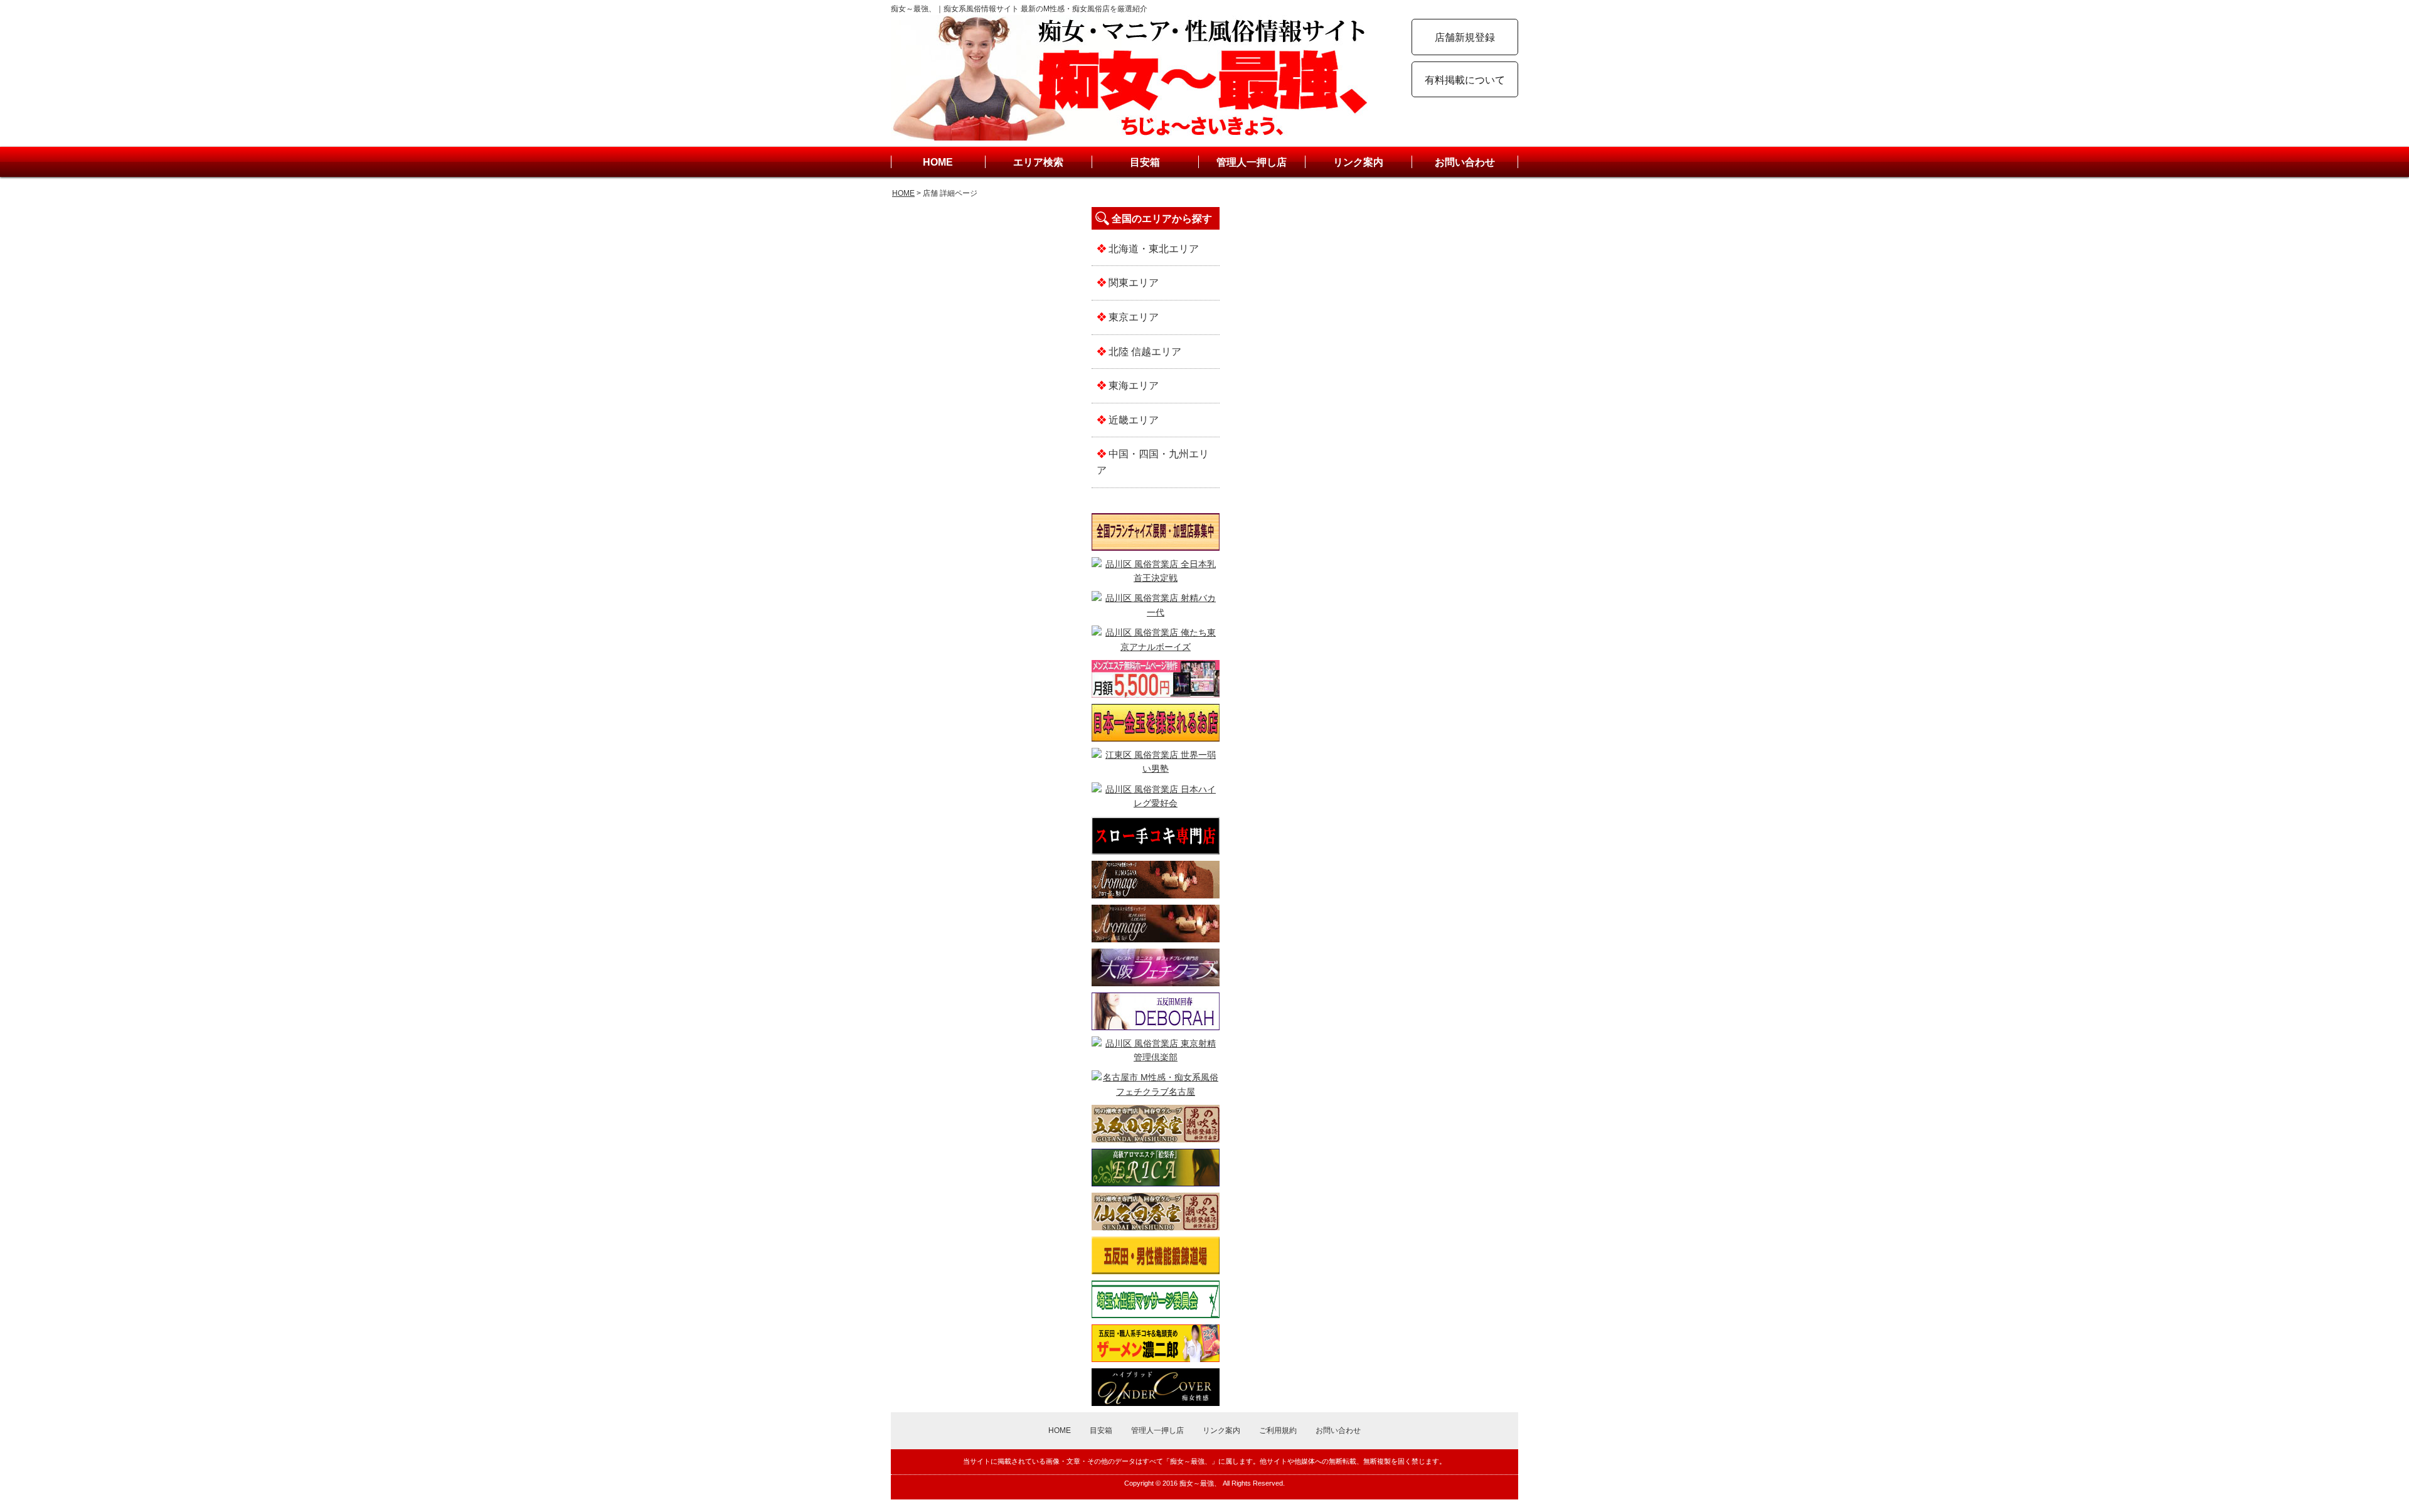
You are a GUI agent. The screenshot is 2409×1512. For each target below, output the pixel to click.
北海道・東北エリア (1153, 249)
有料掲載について (1465, 80)
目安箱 (1145, 162)
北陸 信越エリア (1144, 352)
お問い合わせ (1465, 162)
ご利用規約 (1278, 1430)
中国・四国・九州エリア (1153, 462)
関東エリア (1133, 283)
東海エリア (1133, 386)
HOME (938, 162)
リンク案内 (1358, 162)
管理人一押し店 (1252, 162)
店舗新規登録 (1465, 37)
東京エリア (1133, 317)
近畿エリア (1133, 420)
